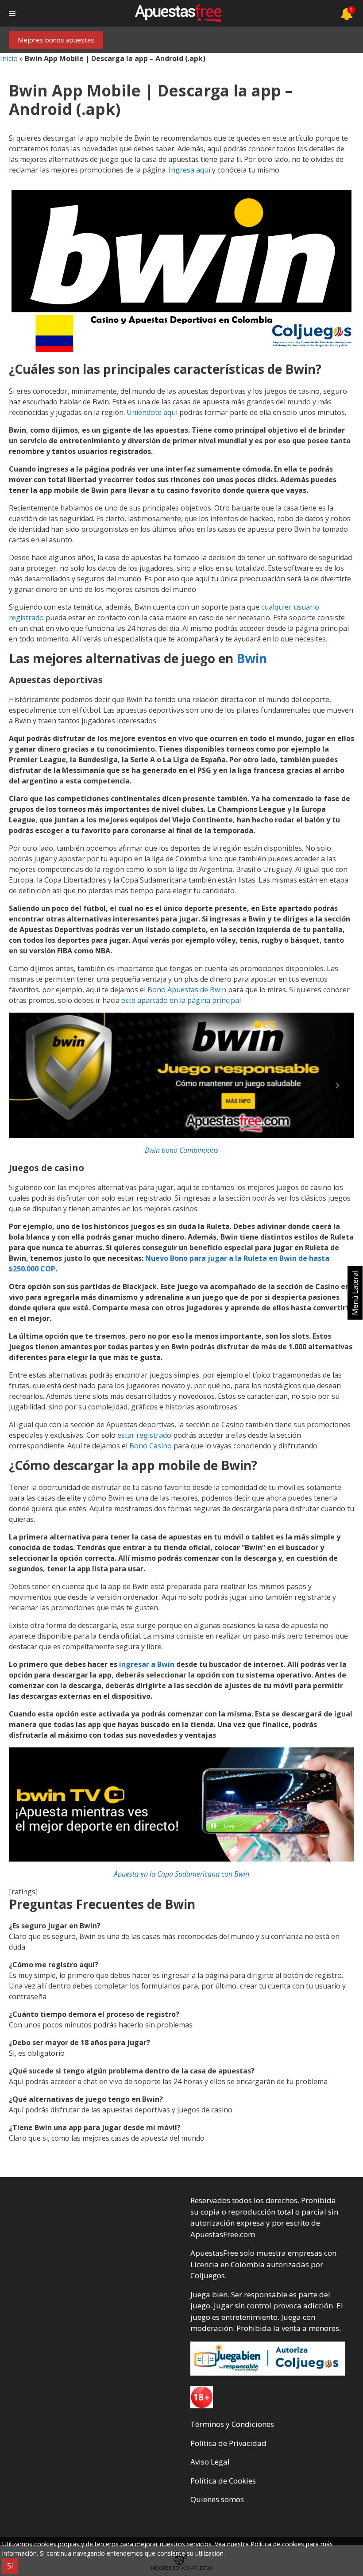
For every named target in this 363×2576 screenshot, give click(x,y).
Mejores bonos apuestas (56, 40)
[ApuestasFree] (178, 13)
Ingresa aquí (189, 170)
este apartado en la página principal (181, 1000)
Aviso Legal (210, 2462)
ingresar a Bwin (147, 1664)
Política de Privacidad (228, 2443)
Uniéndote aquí (152, 412)
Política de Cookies (223, 2481)
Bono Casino (151, 1446)
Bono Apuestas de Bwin (187, 990)
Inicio (9, 58)
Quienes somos (217, 2499)
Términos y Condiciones (232, 2424)
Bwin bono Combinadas (181, 1150)
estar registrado (144, 1435)
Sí (10, 2566)
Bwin (252, 658)
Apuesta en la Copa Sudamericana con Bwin (181, 1874)
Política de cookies (277, 2544)
